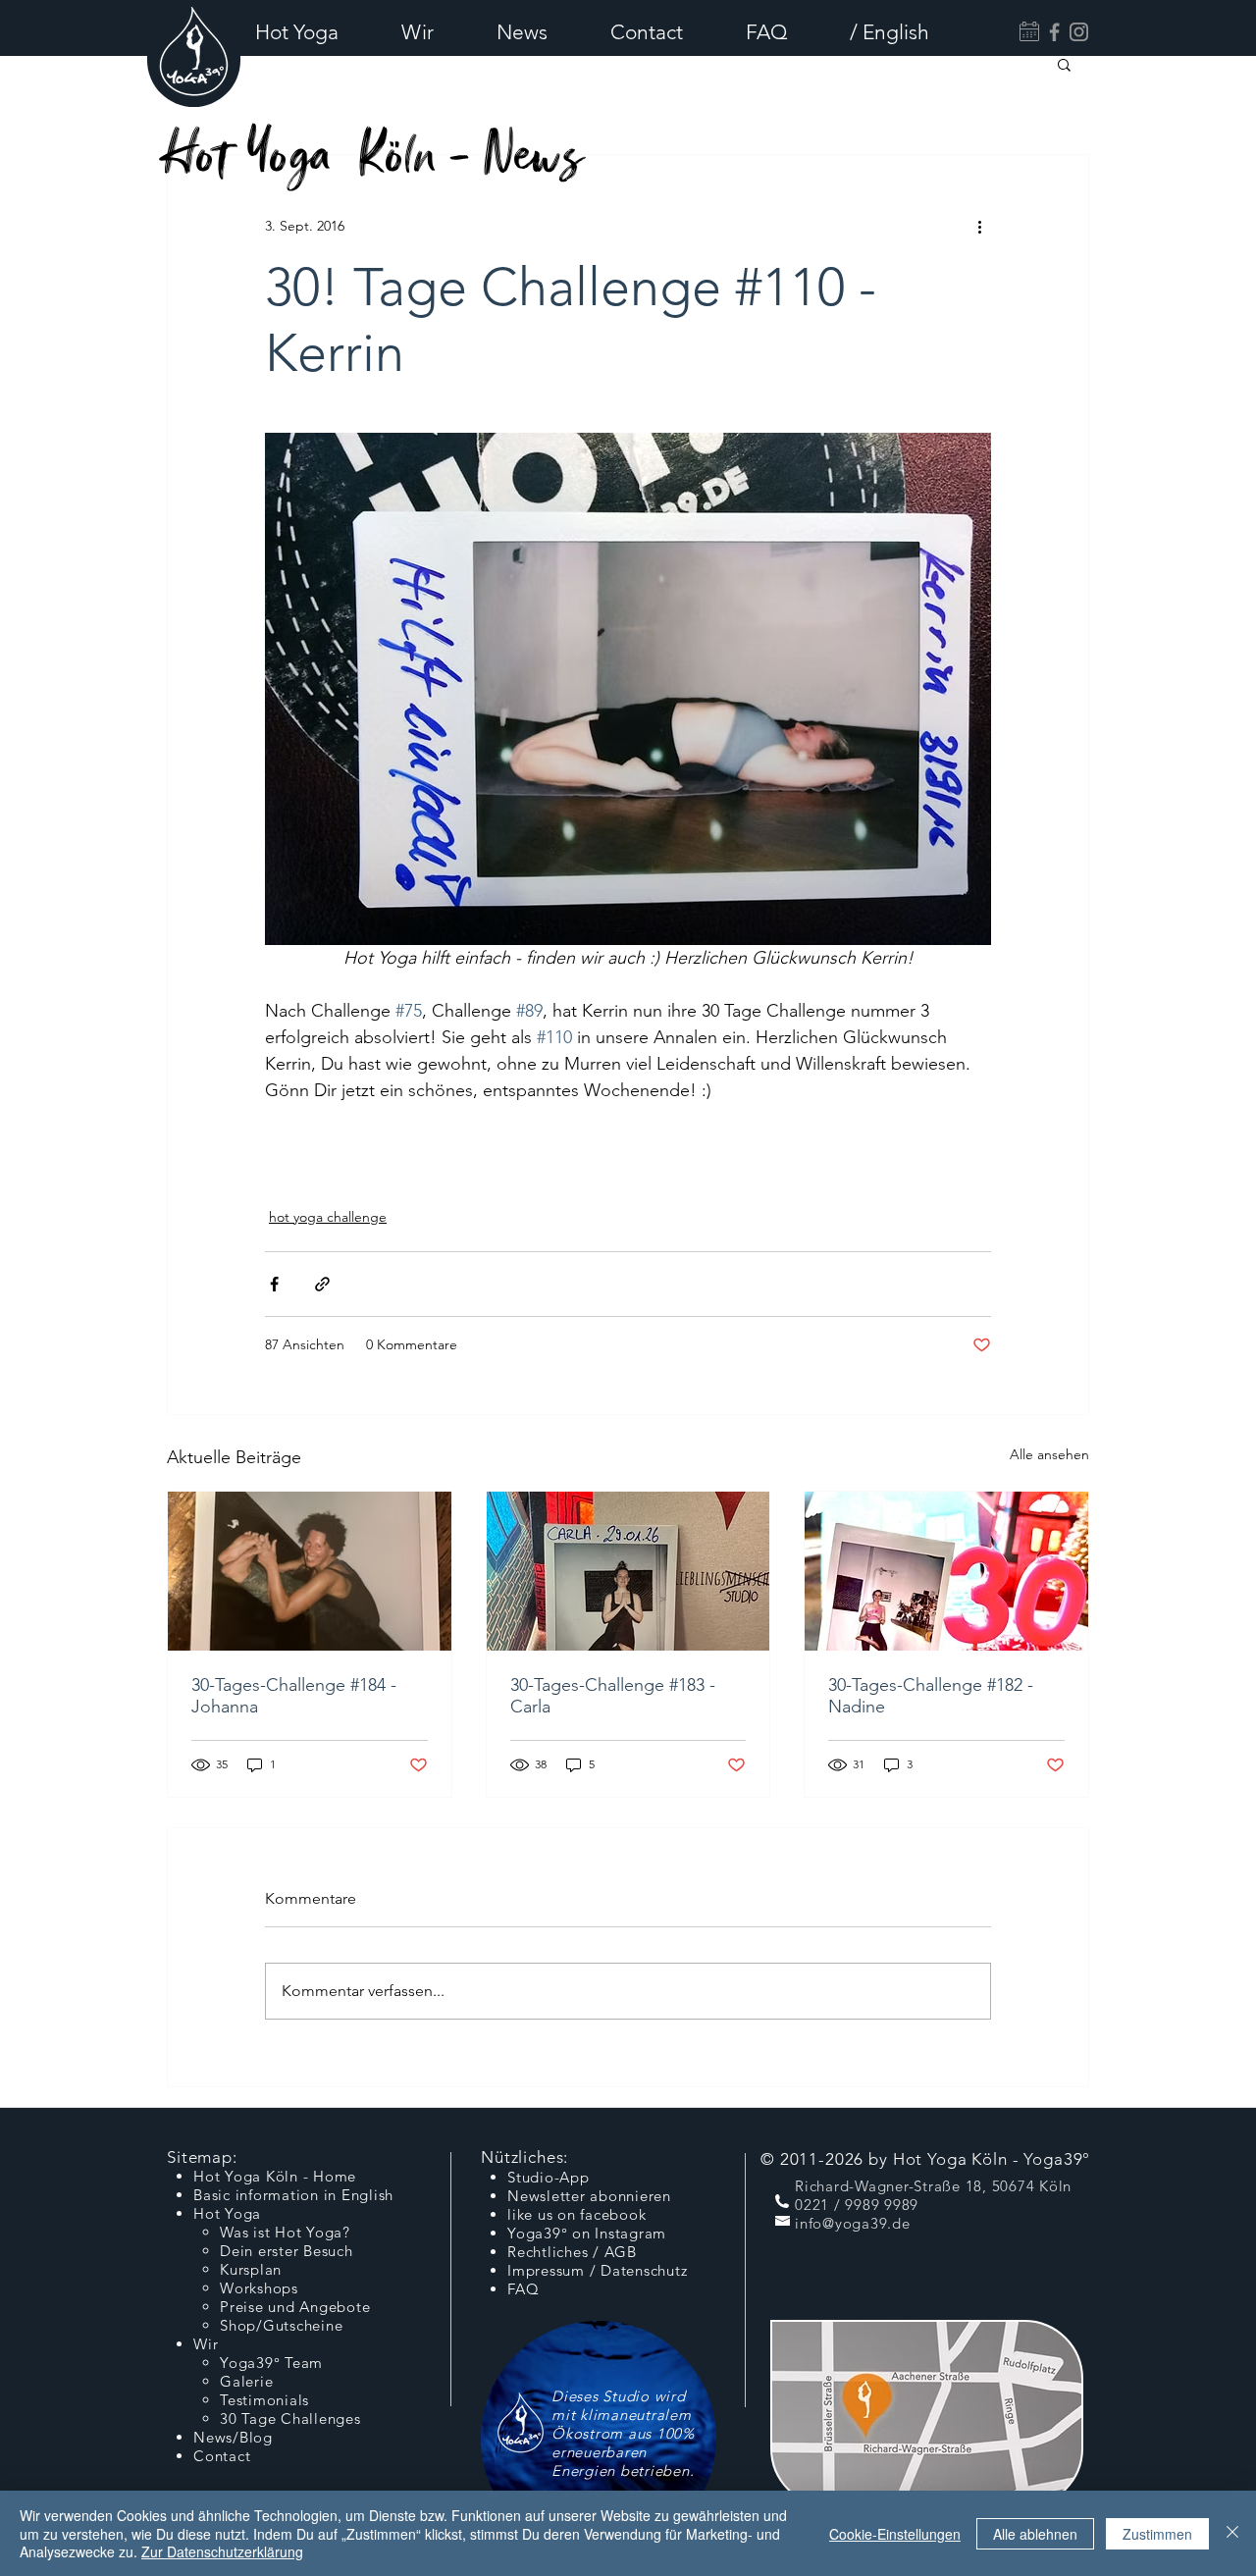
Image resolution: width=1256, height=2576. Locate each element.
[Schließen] (1232, 2533)
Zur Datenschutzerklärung (222, 2551)
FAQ (523, 2289)
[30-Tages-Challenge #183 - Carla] (628, 1571)
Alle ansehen (1049, 1454)
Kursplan (251, 2269)
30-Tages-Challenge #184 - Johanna (294, 1696)
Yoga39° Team (271, 2363)
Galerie (246, 2381)
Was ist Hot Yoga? (285, 2232)
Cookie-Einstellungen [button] (895, 2534)
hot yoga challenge (328, 1217)
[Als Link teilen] (322, 1284)
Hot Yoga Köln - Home (275, 2176)
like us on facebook (576, 2214)
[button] (314, 32)
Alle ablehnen (1035, 2534)
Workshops (259, 2288)
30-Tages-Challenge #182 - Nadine (931, 1696)
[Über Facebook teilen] (274, 1284)
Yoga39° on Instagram (587, 2233)
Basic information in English (293, 2195)
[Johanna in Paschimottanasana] (310, 1571)
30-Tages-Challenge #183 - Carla (613, 1696)
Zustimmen (1157, 2534)
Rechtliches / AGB (572, 2252)
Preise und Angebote (295, 2307)
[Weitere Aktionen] (979, 226)
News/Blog (233, 2437)
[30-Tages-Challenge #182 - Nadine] (946, 1571)
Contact (222, 2456)
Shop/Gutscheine (281, 2325)
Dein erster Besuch (287, 2251)
